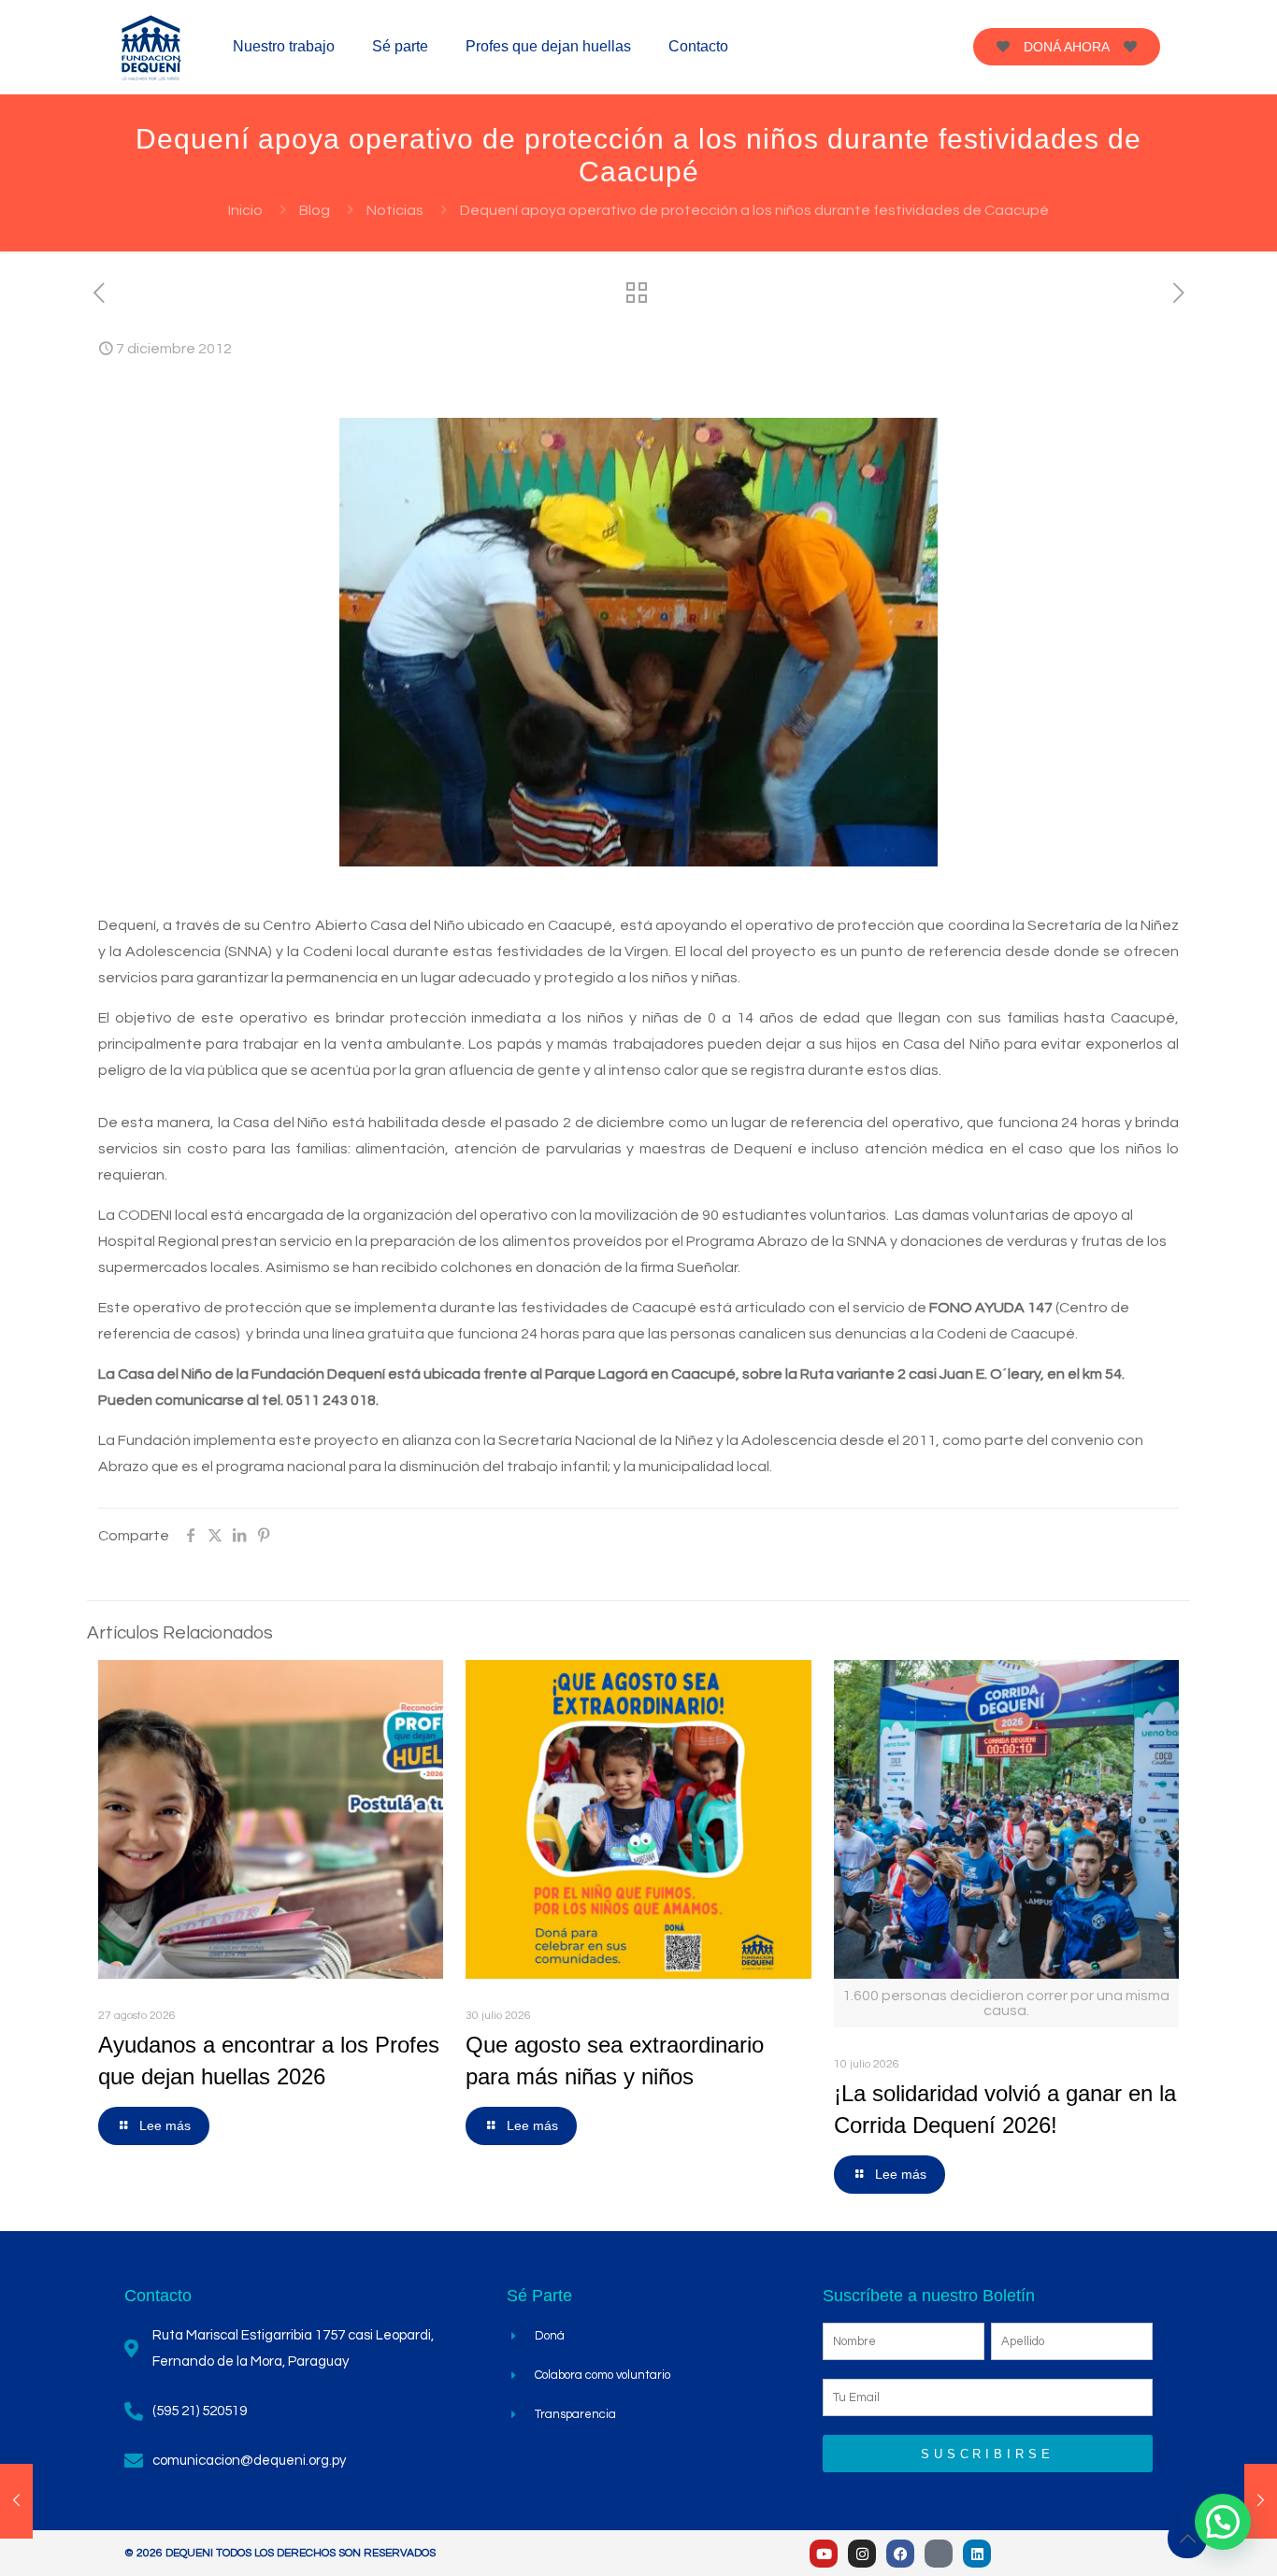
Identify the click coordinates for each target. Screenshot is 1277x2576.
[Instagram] (862, 2554)
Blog (315, 210)
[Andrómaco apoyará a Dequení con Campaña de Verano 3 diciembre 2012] (16, 2501)
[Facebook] (900, 2554)
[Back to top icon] (1187, 2539)
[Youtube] (824, 2554)
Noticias (395, 210)
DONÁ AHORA (1067, 47)
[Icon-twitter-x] (939, 2554)
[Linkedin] (977, 2554)
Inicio (245, 210)
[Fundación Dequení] (151, 47)
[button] (1223, 2522)
